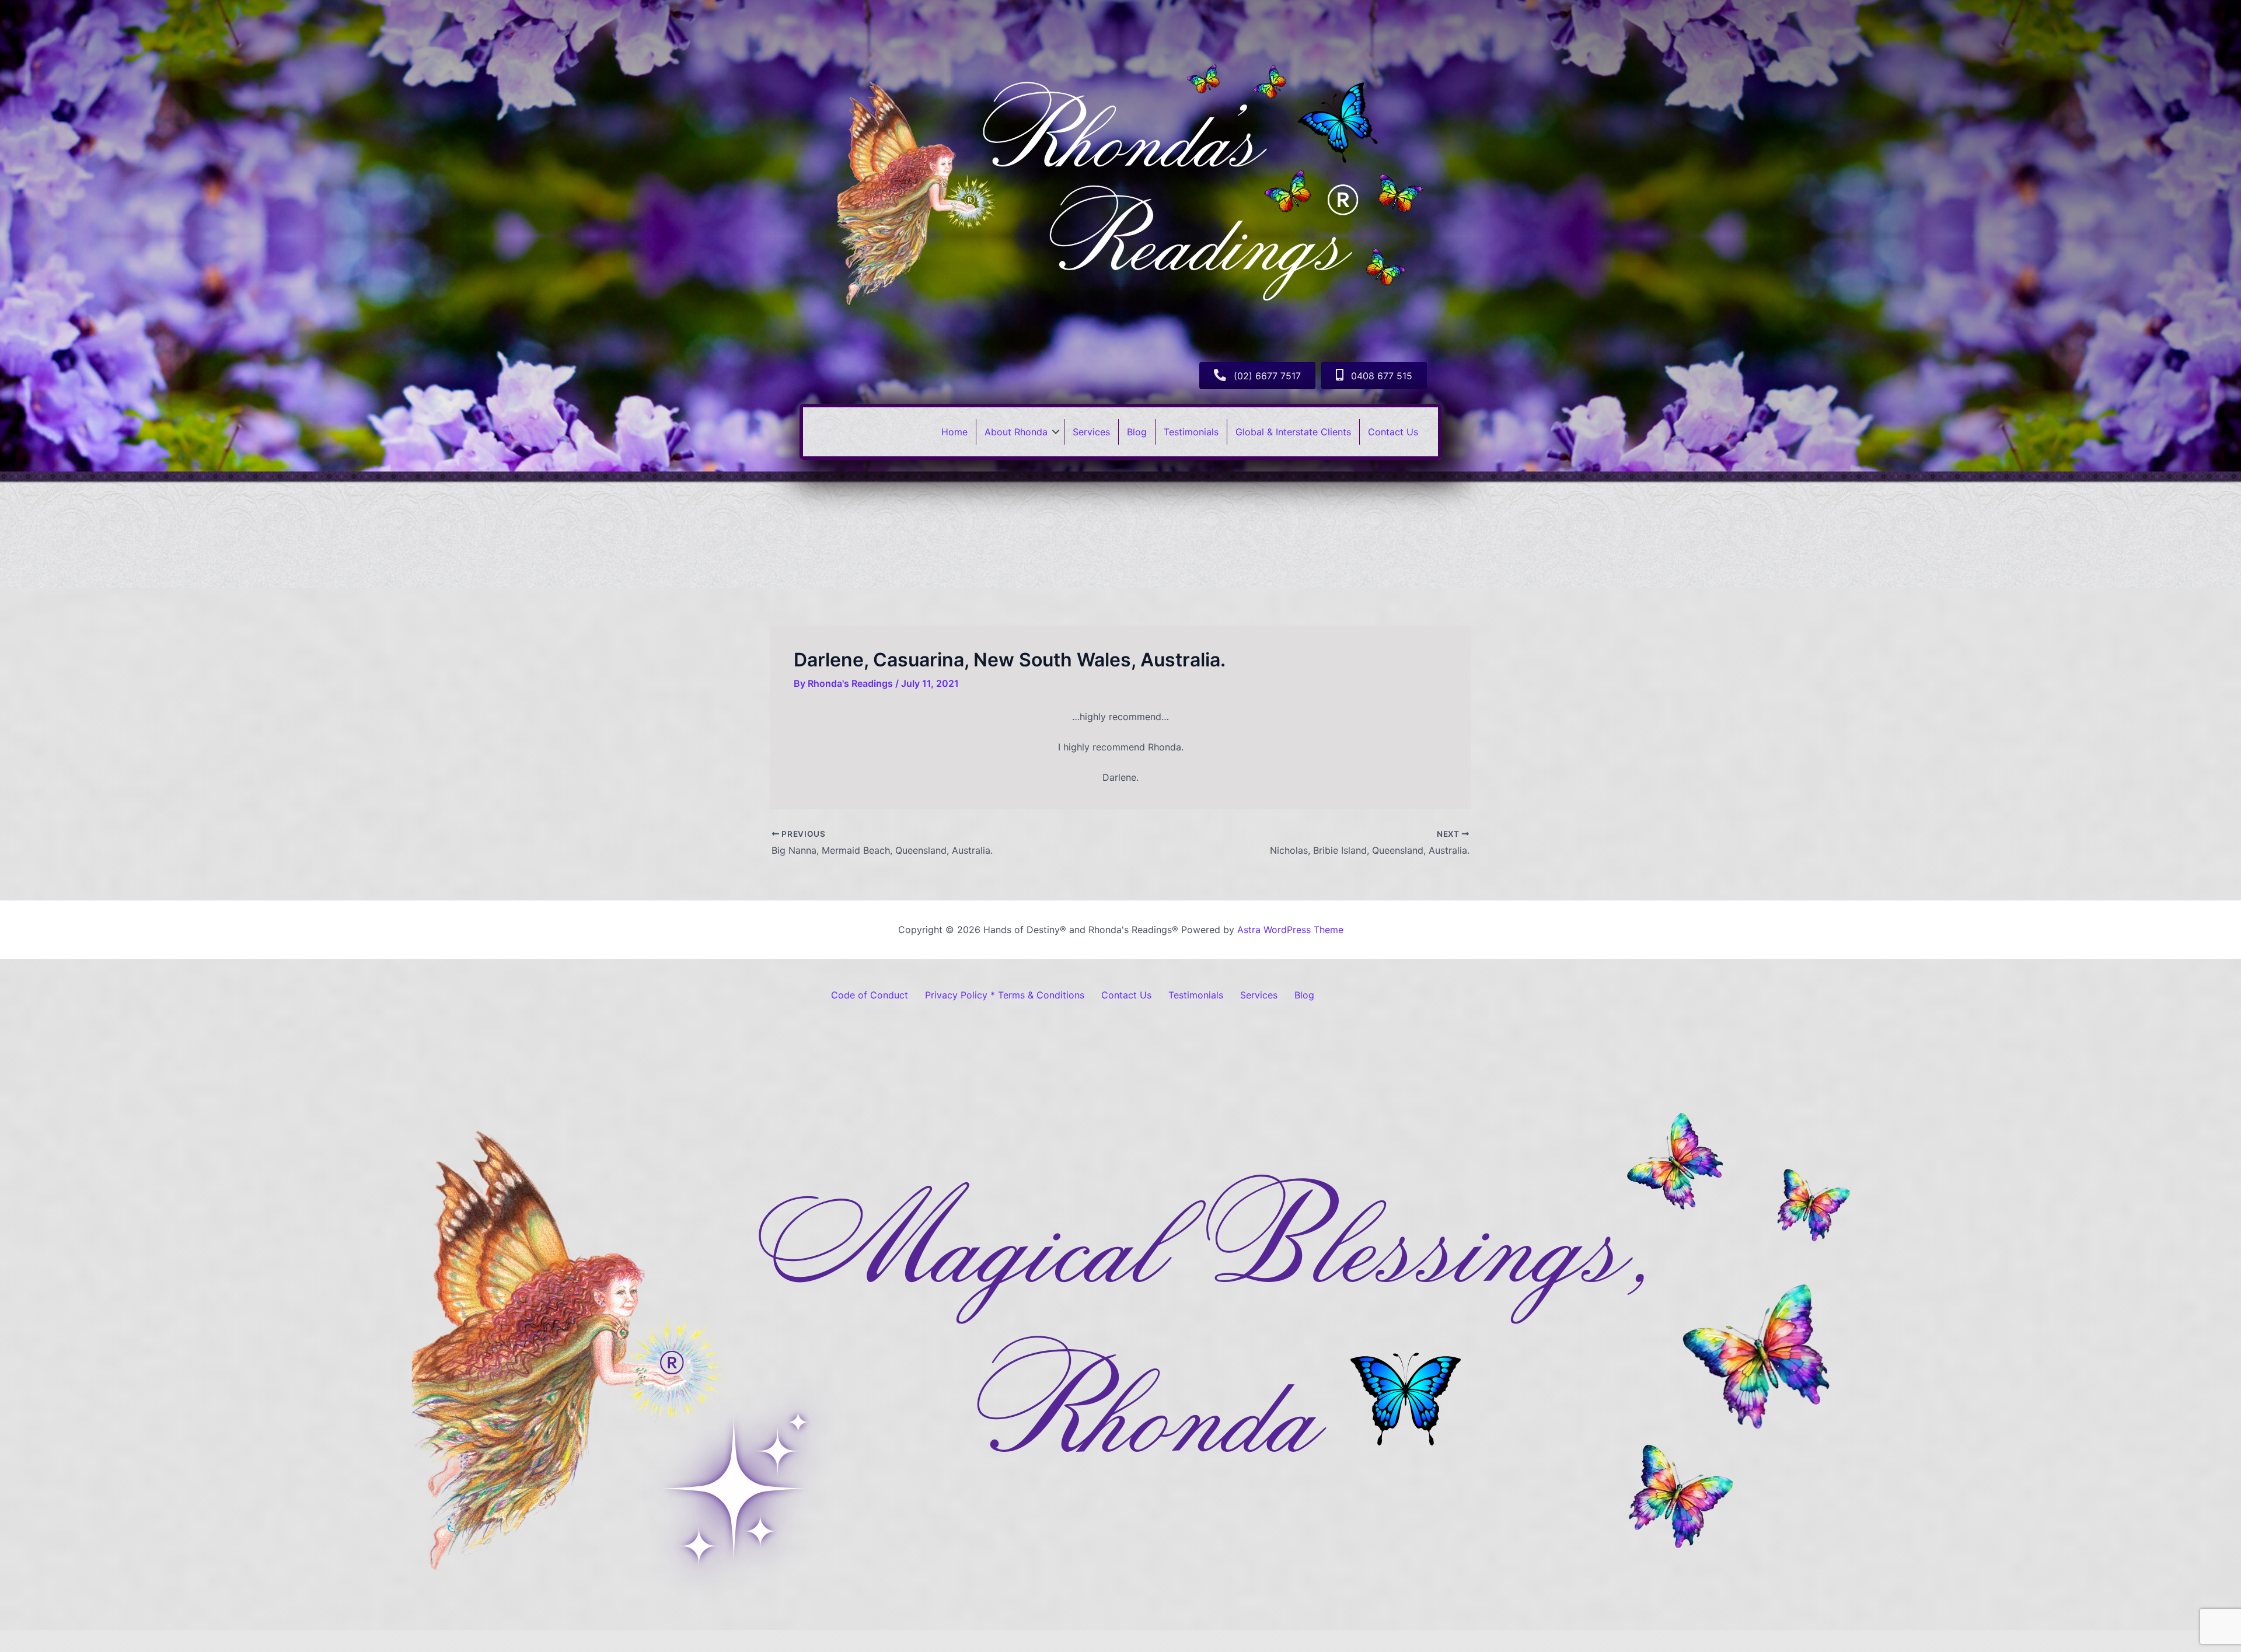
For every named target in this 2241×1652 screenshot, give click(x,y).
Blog (1137, 432)
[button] (1056, 432)
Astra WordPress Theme (1290, 930)
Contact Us (1393, 432)
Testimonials (1191, 432)
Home (954, 432)
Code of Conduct (870, 995)
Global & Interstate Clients (1293, 432)
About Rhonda (1016, 432)
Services (1091, 432)
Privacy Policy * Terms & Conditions (1005, 995)
